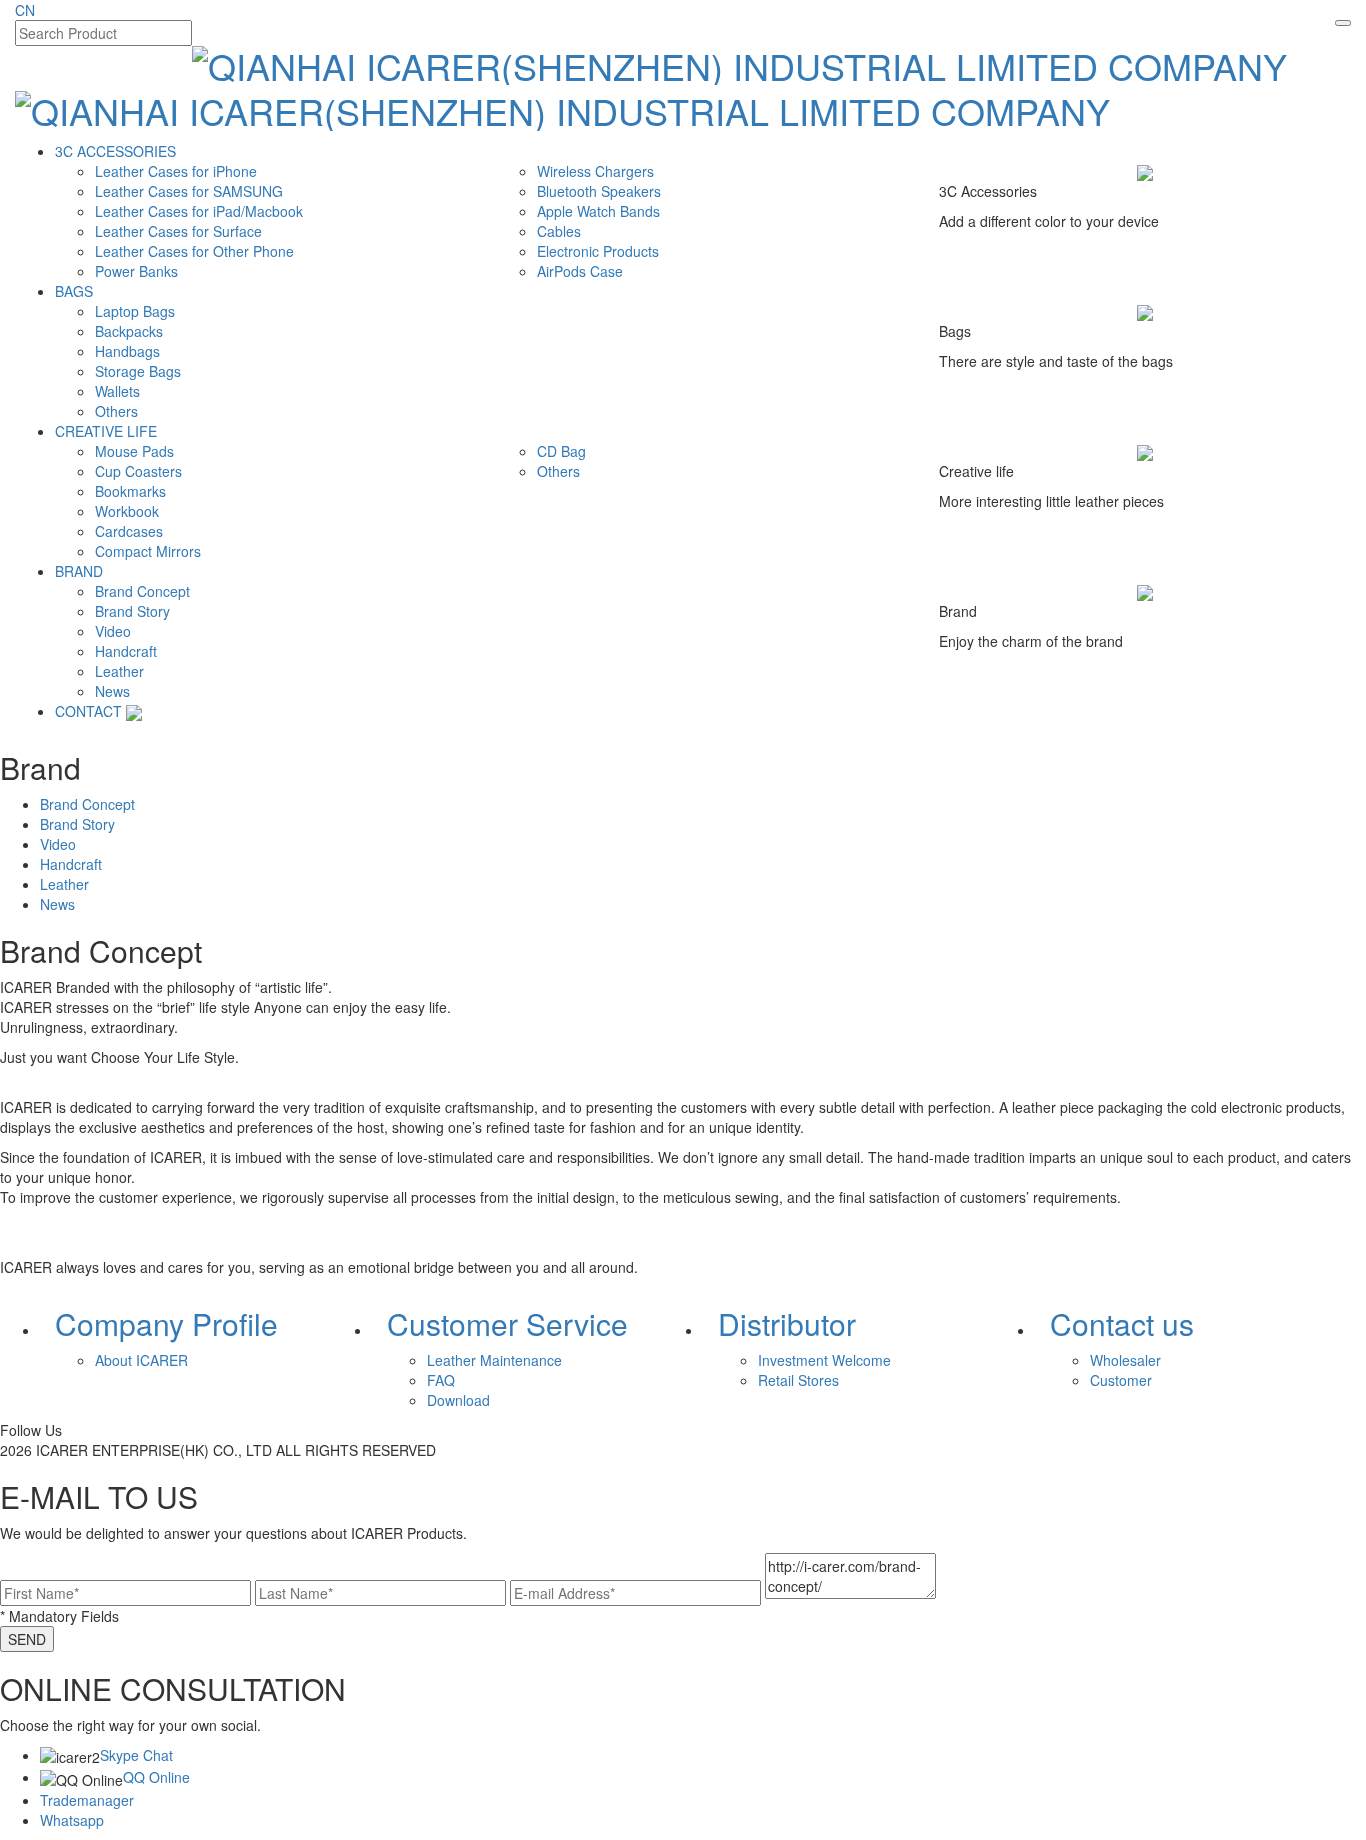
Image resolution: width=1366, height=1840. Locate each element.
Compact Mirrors (148, 551)
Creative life (106, 431)
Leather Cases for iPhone (176, 171)
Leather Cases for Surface (178, 231)
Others (116, 411)
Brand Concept (142, 591)
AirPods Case (580, 271)
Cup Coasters (138, 471)
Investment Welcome (824, 1360)
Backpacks (129, 331)
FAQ (441, 1380)
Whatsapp (72, 1820)
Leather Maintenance (494, 1360)
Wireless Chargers (595, 171)
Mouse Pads (134, 451)
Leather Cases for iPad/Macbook (199, 211)
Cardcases (129, 531)
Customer (1121, 1380)
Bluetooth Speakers (599, 191)
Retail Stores (798, 1380)
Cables (559, 231)
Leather (119, 671)
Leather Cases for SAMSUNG (189, 191)
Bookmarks (130, 491)
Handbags (127, 351)
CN (25, 10)
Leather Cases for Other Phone (194, 251)
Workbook (127, 511)
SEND (27, 1639)
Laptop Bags (135, 311)
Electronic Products (598, 251)
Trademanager (87, 1800)
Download (458, 1400)
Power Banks (136, 271)
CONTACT (88, 711)
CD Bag (561, 451)
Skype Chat (136, 1755)
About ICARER (141, 1360)
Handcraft (126, 651)
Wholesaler (1125, 1360)
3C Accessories (115, 151)
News (112, 691)
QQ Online (156, 1777)
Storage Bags (138, 371)
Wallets (117, 391)
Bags (74, 291)
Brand (79, 571)
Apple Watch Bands (598, 211)
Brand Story (132, 611)
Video (113, 631)
